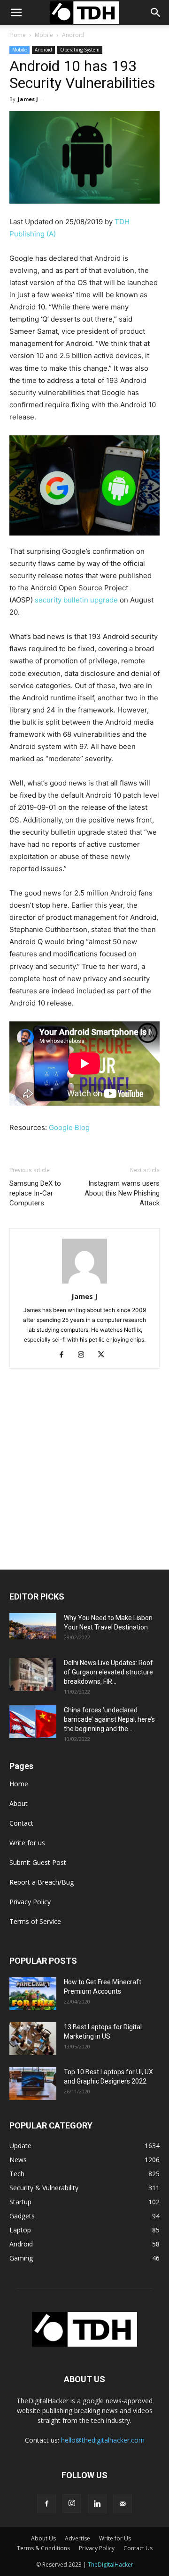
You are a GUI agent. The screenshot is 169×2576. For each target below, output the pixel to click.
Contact (21, 1823)
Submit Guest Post (38, 1862)
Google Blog (69, 1127)
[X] (104, 1355)
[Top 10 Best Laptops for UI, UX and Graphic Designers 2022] (33, 2084)
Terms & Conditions (43, 2548)
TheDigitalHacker (111, 2565)
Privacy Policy (30, 1902)
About (19, 1803)
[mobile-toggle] (16, 13)
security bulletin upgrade (76, 600)
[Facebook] (65, 1355)
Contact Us (138, 2548)
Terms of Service (35, 1921)
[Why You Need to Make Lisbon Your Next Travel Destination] (33, 1626)
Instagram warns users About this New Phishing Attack (122, 1193)
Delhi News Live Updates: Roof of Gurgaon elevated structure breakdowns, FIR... (108, 1672)
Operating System (80, 50)
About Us (43, 2538)
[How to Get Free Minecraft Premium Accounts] (33, 1994)
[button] (156, 13)
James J (28, 99)
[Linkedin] (97, 2504)
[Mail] (123, 2504)
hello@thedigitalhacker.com (103, 2440)
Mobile (44, 35)
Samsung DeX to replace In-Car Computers (35, 1193)
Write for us (27, 1843)
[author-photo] (84, 1283)
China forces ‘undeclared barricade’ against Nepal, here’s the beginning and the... (109, 1719)
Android (73, 35)
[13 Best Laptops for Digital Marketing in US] (33, 2039)
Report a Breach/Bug (42, 1882)
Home (18, 35)
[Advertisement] (84, 1481)
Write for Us (115, 2538)
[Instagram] (85, 1355)
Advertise (77, 2538)
